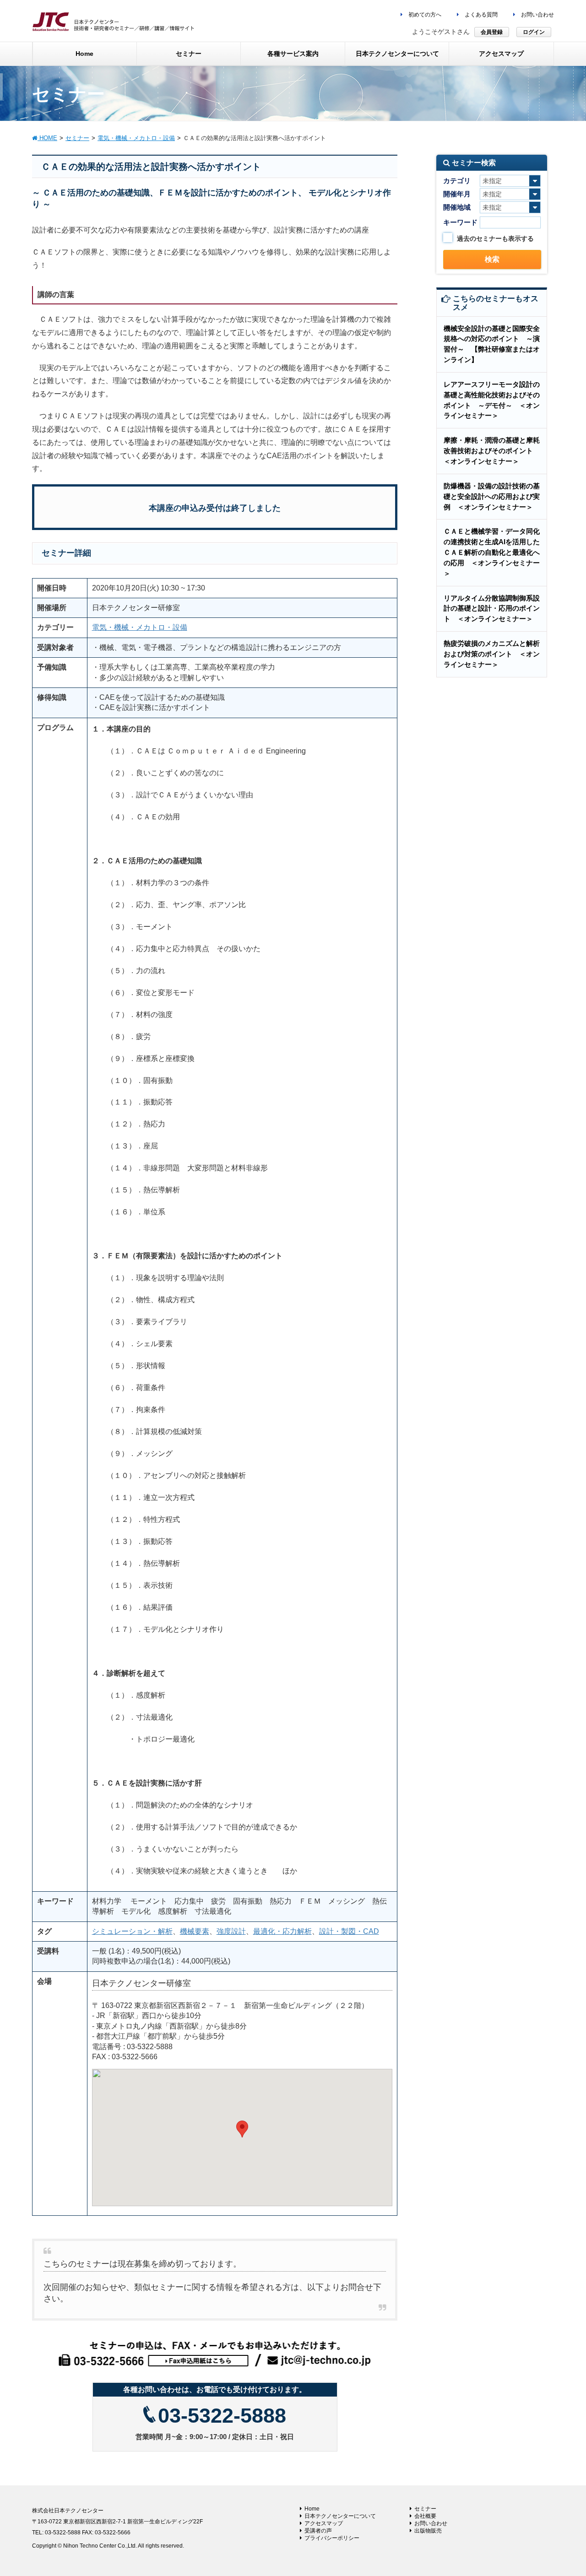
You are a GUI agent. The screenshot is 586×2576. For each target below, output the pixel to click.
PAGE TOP (563, 2490)
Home (312, 2509)
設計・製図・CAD (349, 1931)
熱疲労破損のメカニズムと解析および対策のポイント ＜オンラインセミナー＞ (492, 654)
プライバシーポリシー (332, 2538)
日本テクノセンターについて (340, 2516)
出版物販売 (428, 2531)
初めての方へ (424, 15)
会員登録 (492, 32)
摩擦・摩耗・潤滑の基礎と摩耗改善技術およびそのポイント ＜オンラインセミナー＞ (492, 451)
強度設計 (231, 1931)
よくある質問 (480, 15)
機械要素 (195, 1931)
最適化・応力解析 (282, 1931)
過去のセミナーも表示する (495, 238)
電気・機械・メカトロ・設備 (140, 627)
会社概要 (425, 2516)
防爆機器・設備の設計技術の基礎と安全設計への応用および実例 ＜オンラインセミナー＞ (492, 496)
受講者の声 (318, 2531)
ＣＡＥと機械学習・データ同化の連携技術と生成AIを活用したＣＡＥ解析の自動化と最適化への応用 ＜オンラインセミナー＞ (492, 552)
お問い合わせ (537, 15)
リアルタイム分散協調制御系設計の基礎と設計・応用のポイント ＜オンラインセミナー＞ (492, 609)
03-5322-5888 (222, 2416)
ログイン (534, 32)
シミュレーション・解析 (132, 1931)
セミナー (425, 2509)
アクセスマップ (324, 2523)
